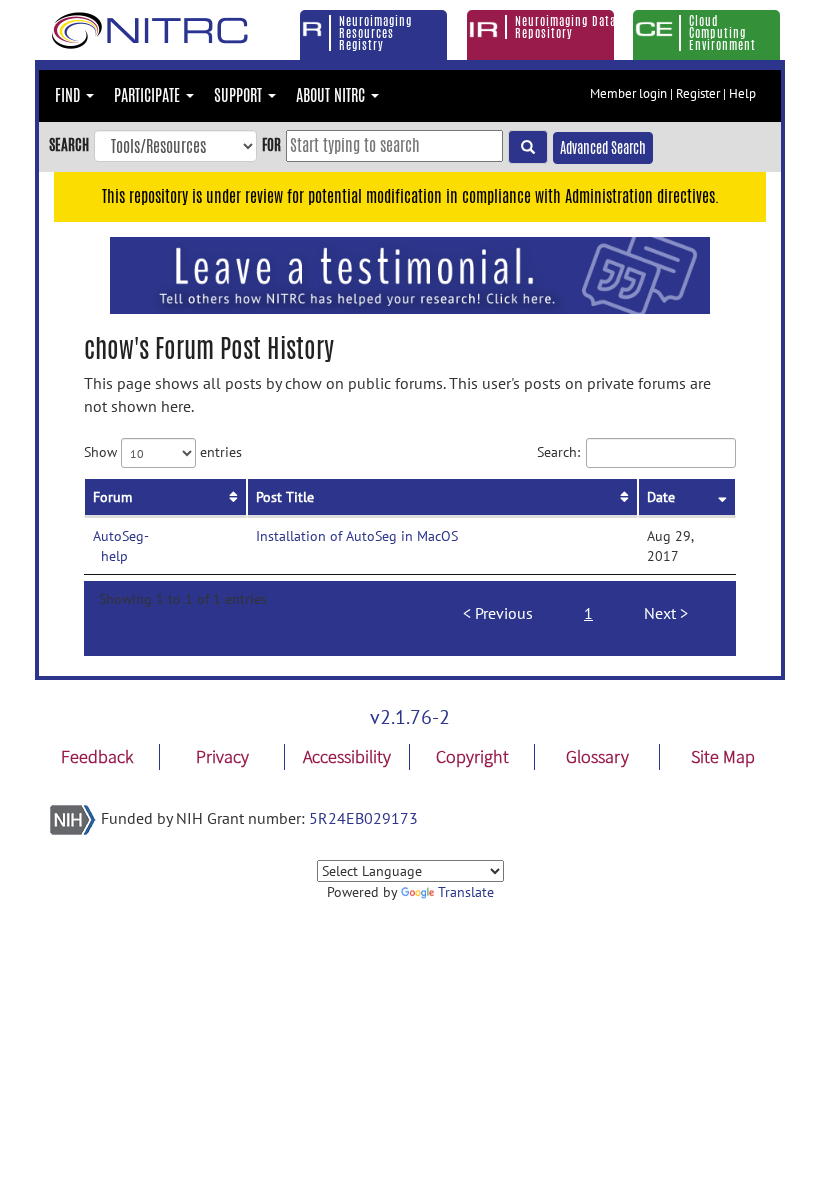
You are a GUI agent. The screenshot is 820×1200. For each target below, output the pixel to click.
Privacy (222, 756)
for (271, 144)
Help (742, 93)
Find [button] (69, 95)
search (69, 144)
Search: (558, 452)
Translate (466, 892)
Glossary (597, 756)
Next (660, 613)
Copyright (472, 756)
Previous (504, 613)
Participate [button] (149, 95)
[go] (528, 147)
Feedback (97, 756)
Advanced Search (603, 148)
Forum (112, 497)
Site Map (723, 756)
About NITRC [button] (332, 95)
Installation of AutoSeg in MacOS (357, 536)
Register (698, 93)
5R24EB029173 (363, 818)
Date (661, 497)
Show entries (163, 452)
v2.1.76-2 (410, 717)
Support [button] (240, 95)
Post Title (285, 497)
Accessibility (347, 756)
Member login (628, 93)
